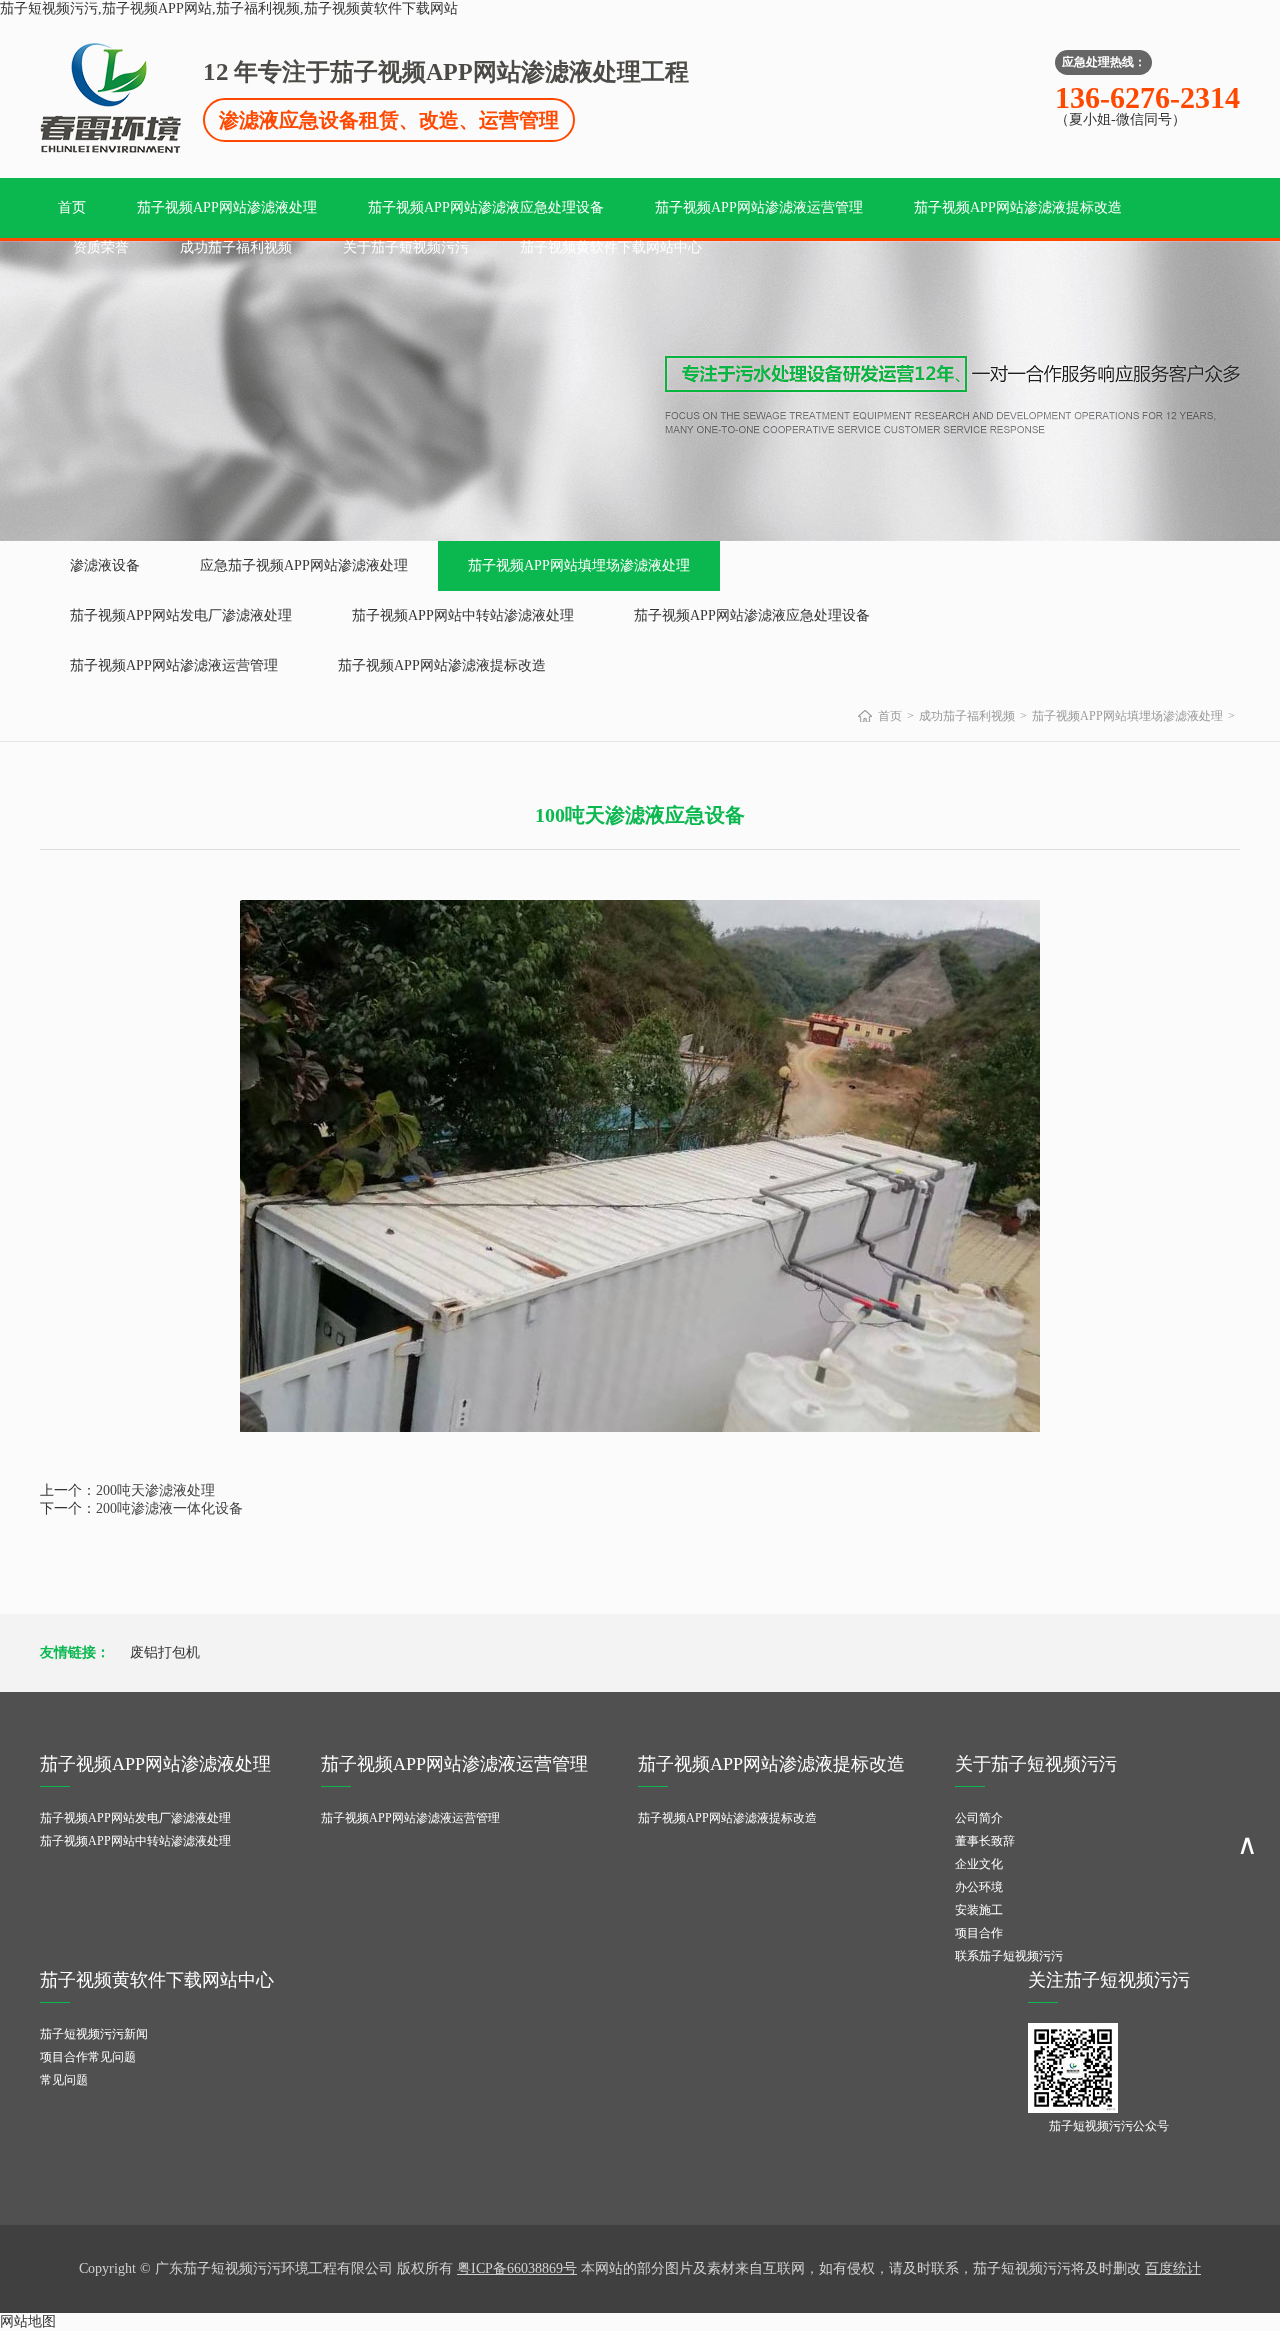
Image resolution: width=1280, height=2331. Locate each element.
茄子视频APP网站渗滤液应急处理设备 (486, 207)
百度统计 (1173, 2268)
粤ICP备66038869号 (517, 2268)
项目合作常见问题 (88, 2057)
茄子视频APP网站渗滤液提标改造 (1018, 207)
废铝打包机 (165, 1652)
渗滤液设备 (105, 565)
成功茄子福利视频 (236, 247)
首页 (72, 207)
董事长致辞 (985, 1841)
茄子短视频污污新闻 (94, 2034)
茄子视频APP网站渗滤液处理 (227, 207)
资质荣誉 (101, 247)
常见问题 (64, 2080)
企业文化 (979, 1864)
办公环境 (979, 1887)
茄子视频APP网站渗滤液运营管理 (759, 207)
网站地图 (28, 2321)
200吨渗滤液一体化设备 (169, 1508)
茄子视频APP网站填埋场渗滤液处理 (579, 565)
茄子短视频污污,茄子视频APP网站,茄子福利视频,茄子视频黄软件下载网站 (229, 8)
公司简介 (979, 1818)
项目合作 (979, 1933)
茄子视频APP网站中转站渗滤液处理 (463, 615)
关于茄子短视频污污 (406, 247)
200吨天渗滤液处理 (155, 1490)
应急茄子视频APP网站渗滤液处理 (304, 565)
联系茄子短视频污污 (1009, 1956)
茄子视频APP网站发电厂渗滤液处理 (181, 615)
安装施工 (979, 1910)
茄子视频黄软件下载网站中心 (611, 247)
